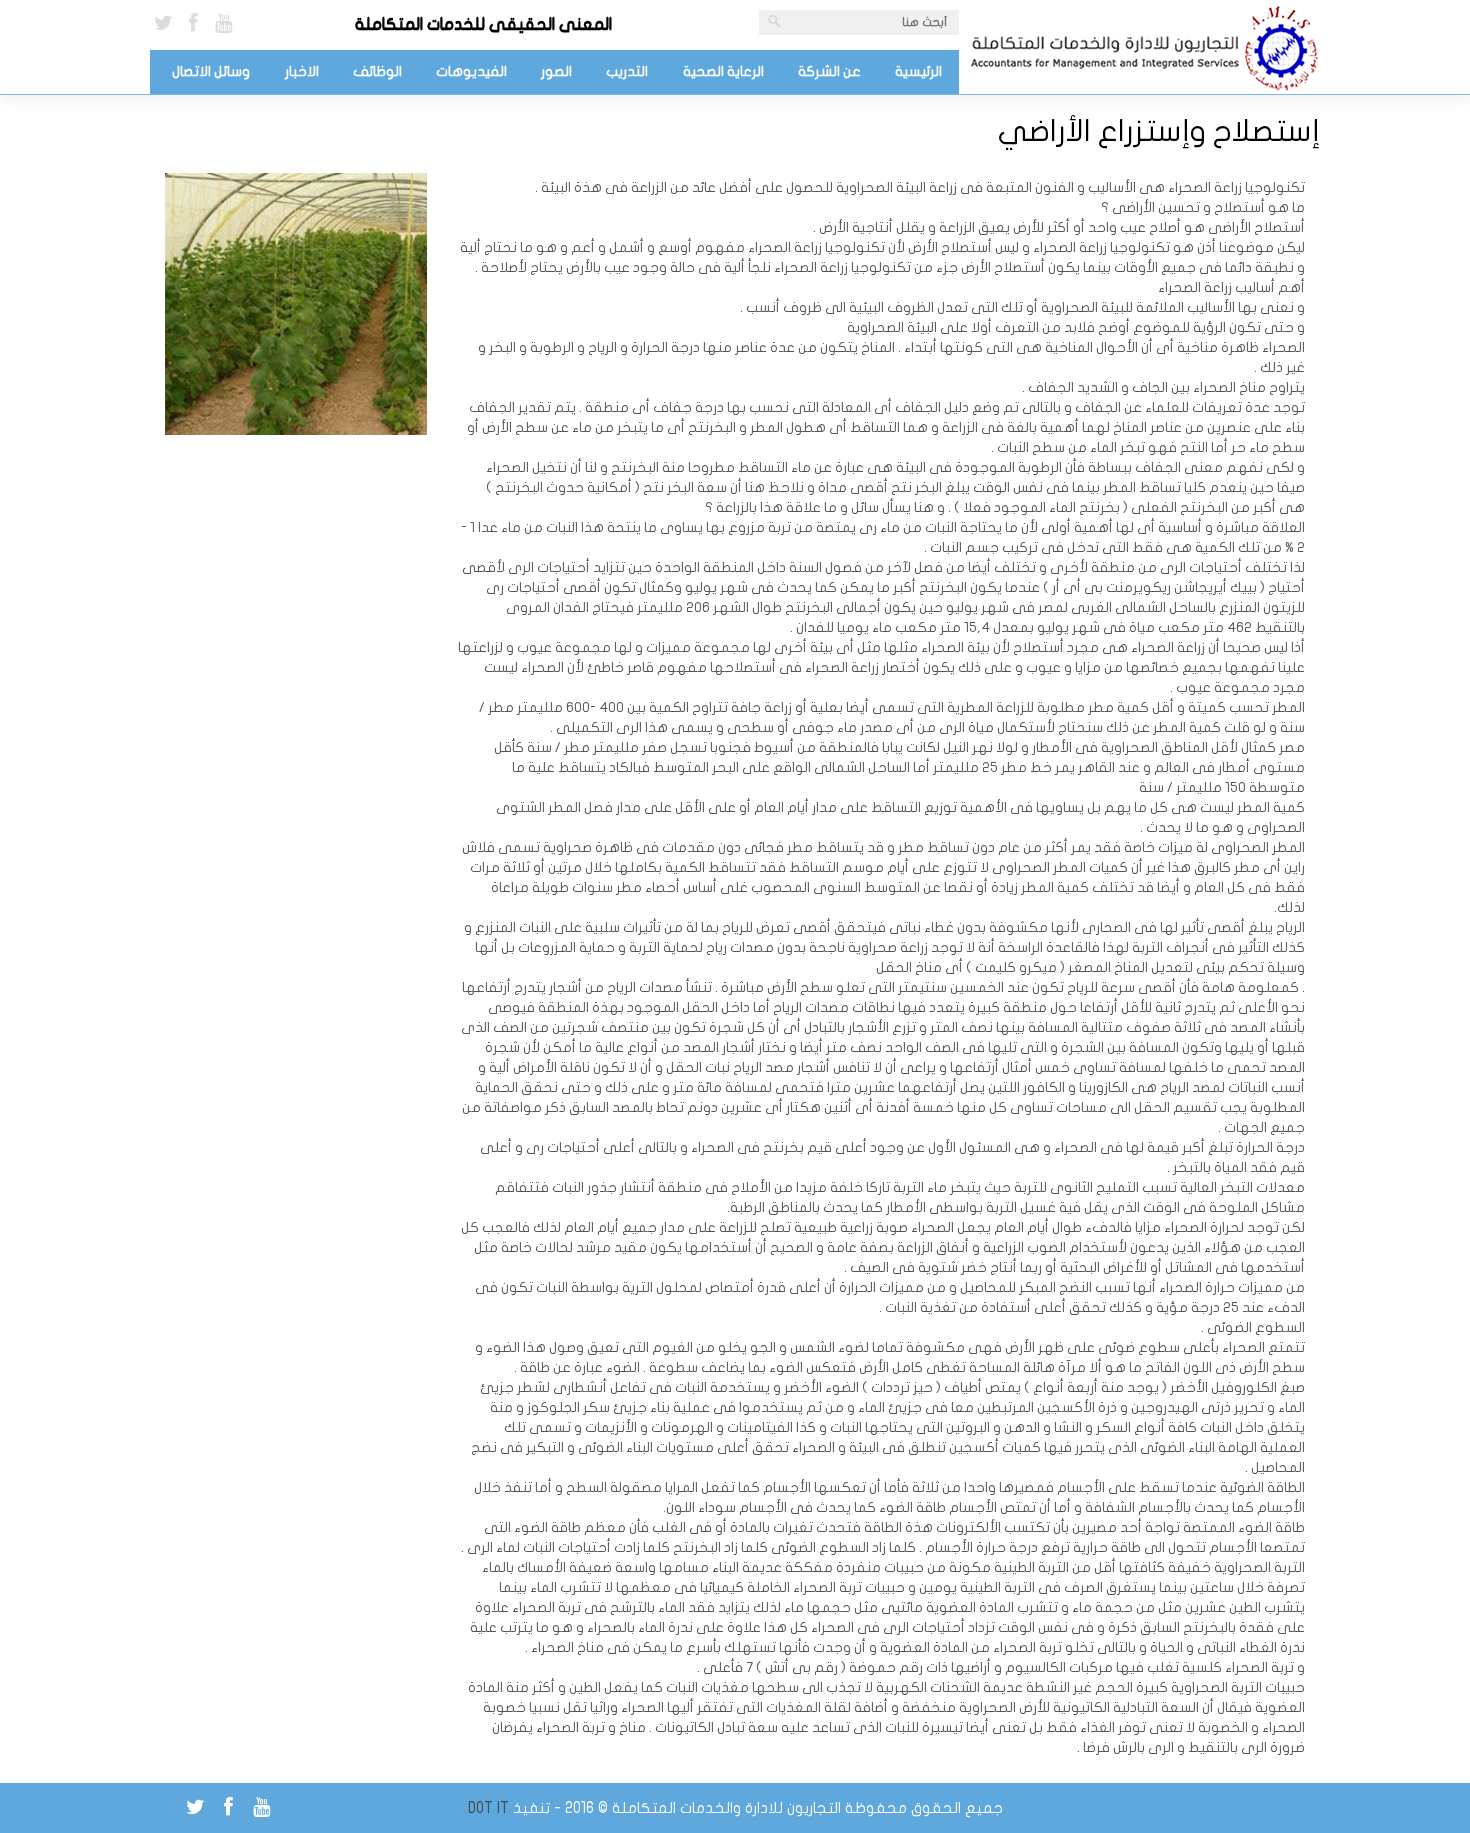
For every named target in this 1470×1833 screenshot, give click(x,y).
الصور (556, 71)
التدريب (627, 71)
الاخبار (302, 71)
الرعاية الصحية (723, 71)
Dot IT (488, 1808)
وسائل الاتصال (211, 71)
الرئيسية (918, 71)
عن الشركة (829, 71)
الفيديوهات (471, 71)
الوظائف (377, 71)
